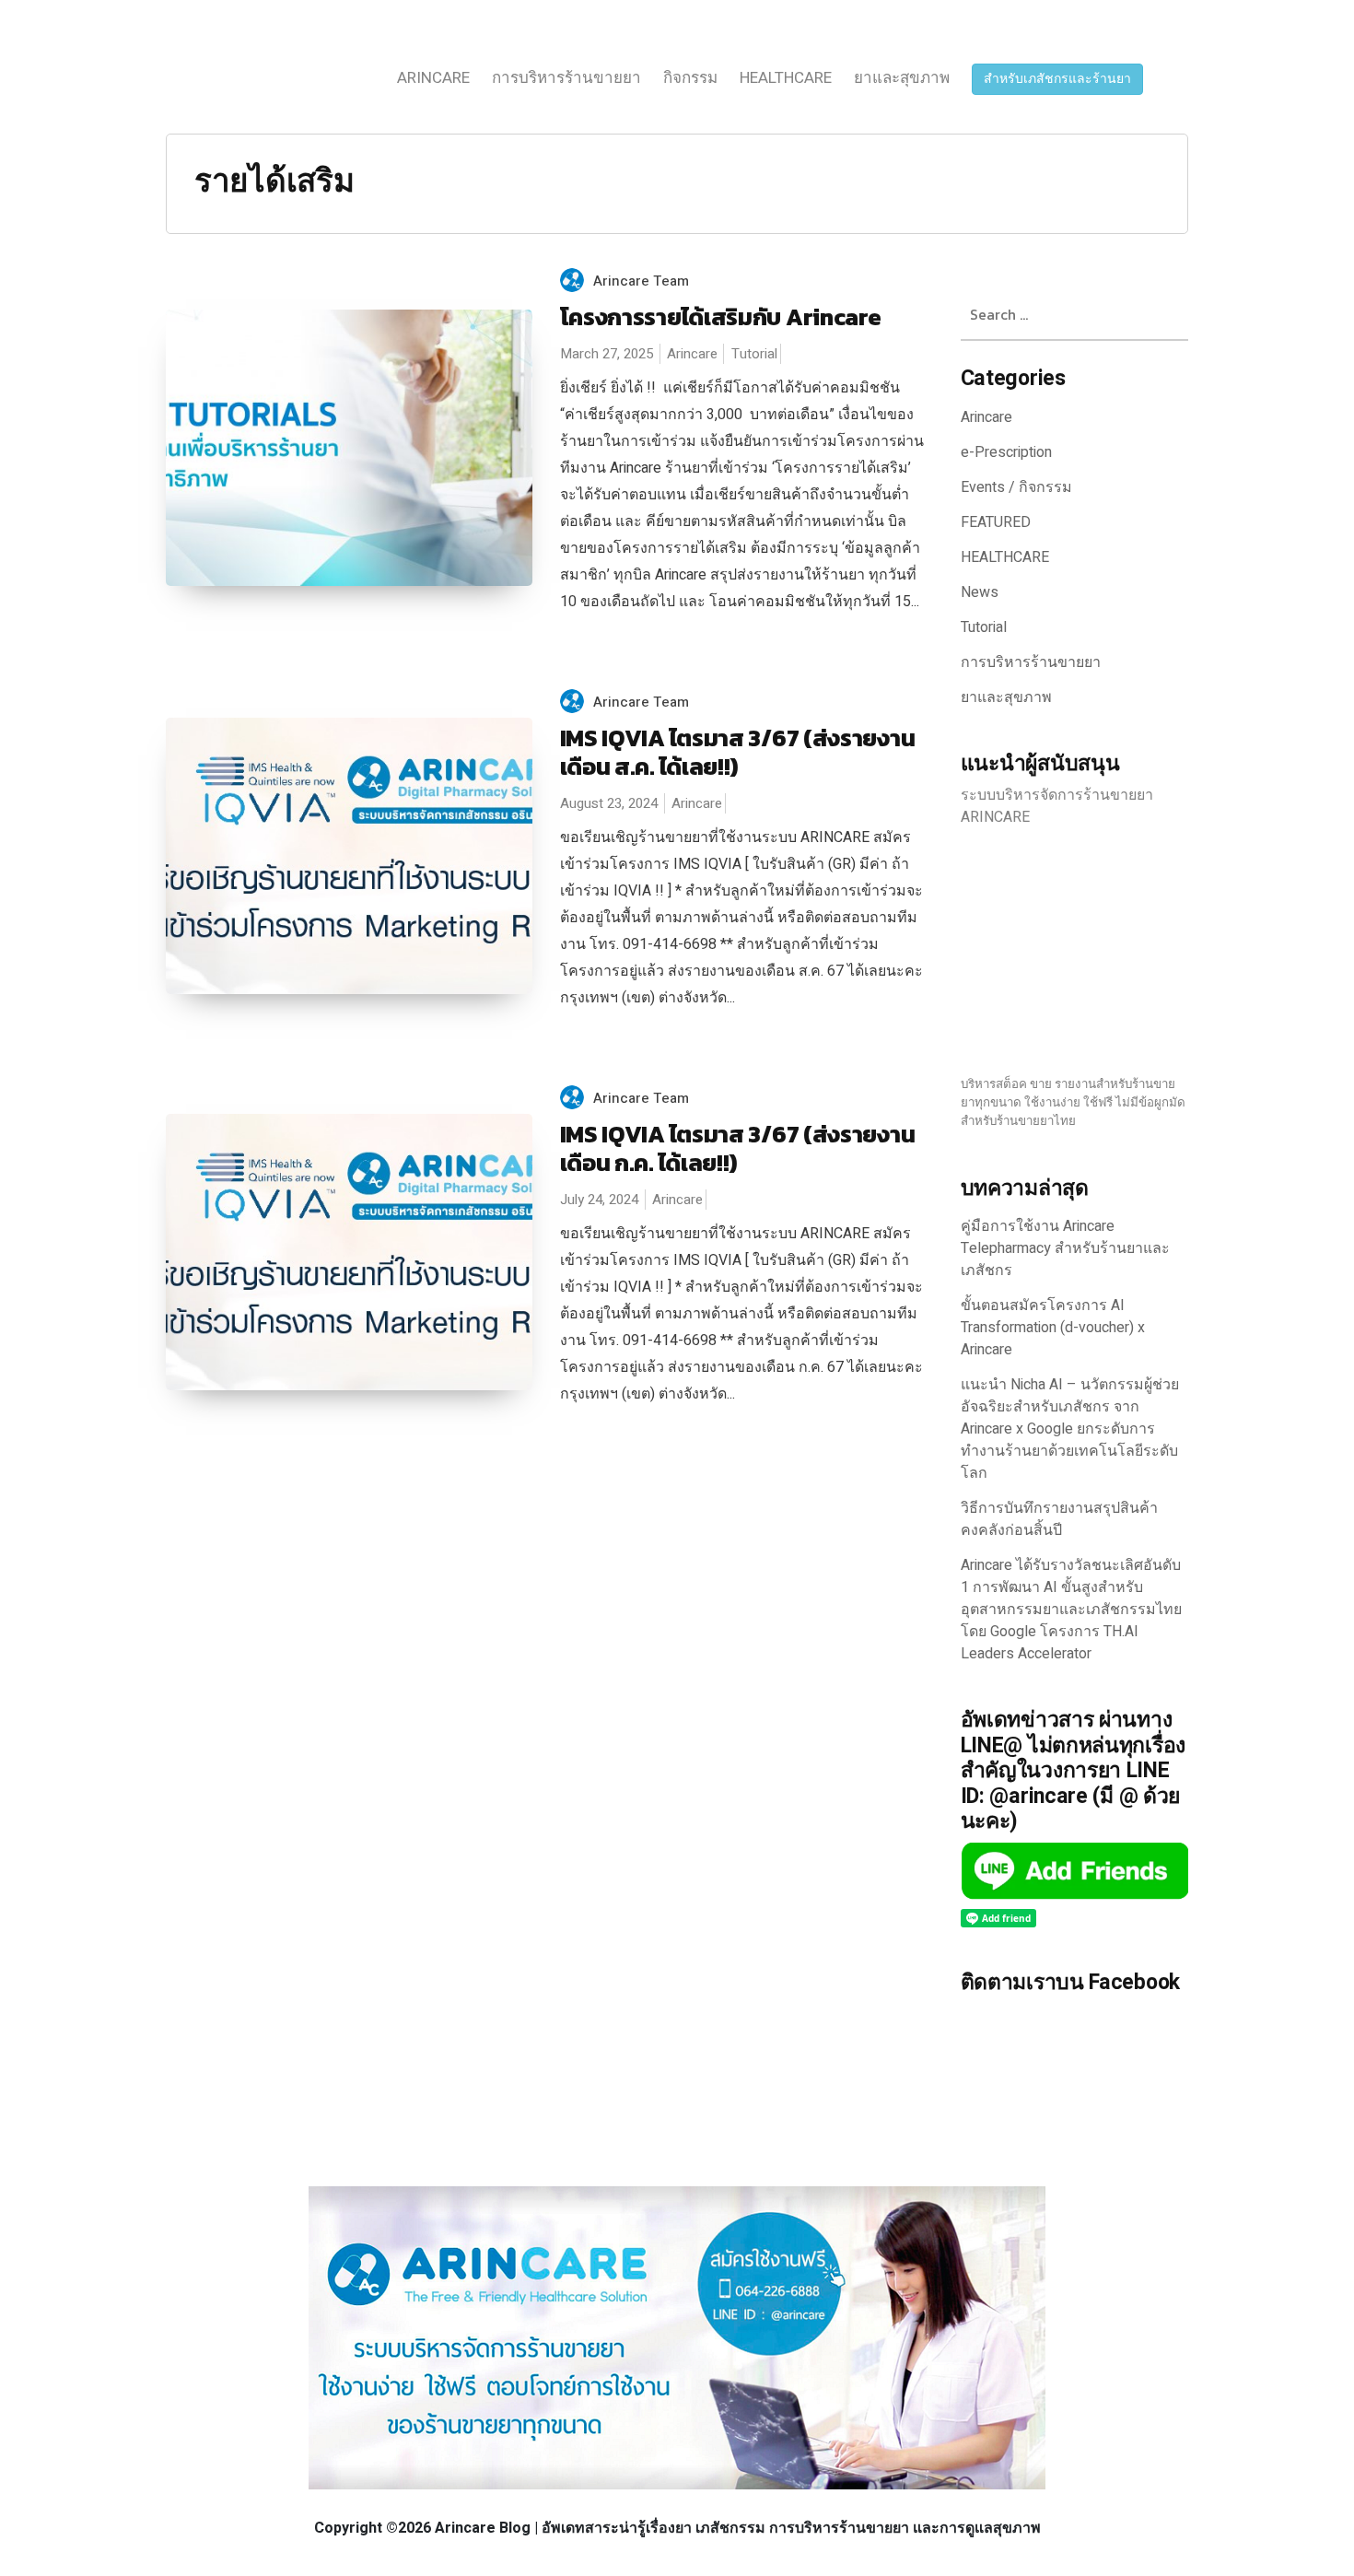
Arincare (433, 78)
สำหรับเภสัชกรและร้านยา (1057, 79)
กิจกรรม (690, 78)
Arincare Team (641, 281)
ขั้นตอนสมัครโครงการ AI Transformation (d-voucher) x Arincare (1053, 1328)
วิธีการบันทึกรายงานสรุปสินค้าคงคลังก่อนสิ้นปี (1059, 1519)
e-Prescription (1006, 452)
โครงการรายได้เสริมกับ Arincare (721, 317)
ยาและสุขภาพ (902, 78)
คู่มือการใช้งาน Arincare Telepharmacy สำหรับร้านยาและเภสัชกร (1065, 1248)
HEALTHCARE (786, 78)
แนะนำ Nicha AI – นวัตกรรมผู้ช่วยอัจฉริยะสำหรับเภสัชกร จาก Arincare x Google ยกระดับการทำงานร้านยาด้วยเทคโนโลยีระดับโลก (1070, 1429)
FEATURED (996, 522)
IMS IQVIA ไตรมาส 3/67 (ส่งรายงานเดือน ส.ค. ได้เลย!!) (738, 752)
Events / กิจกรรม (1016, 487)
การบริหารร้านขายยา (566, 78)
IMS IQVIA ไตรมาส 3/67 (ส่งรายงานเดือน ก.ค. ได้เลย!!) (738, 1148)
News (980, 592)
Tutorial (754, 354)
